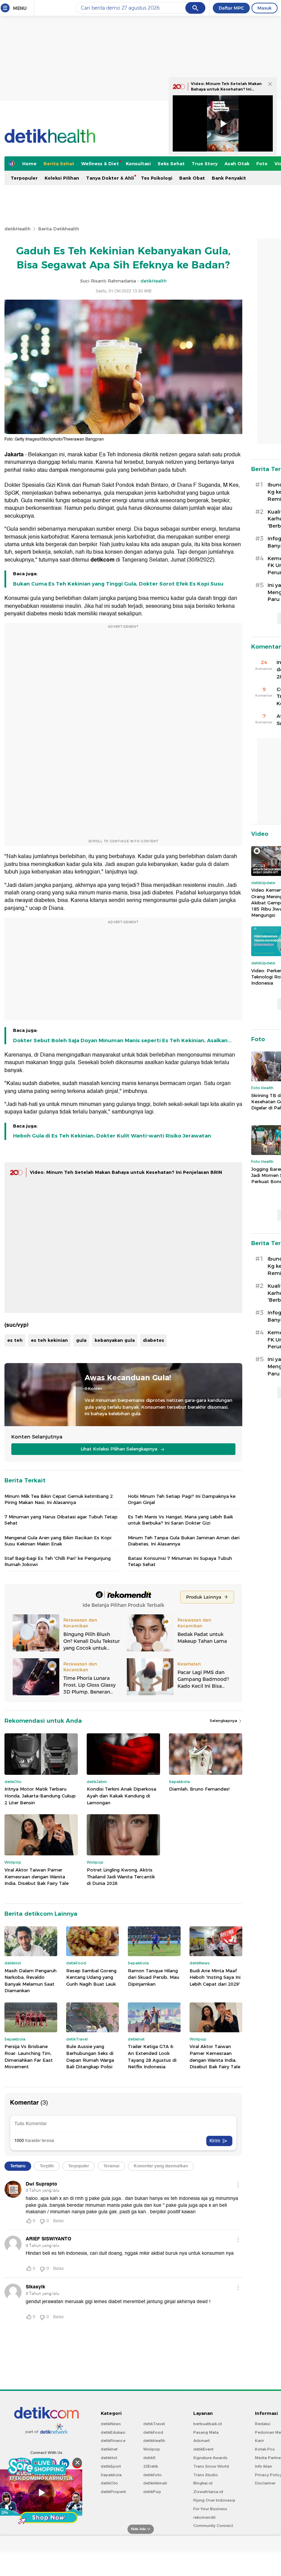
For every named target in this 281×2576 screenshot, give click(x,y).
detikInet (109, 2449)
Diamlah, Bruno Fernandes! (199, 1789)
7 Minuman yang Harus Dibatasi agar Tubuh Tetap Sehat (61, 1520)
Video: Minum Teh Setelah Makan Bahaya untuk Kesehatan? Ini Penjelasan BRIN (126, 1172)
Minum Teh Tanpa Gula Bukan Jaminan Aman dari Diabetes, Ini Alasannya (184, 1541)
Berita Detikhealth (59, 229)
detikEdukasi (113, 2432)
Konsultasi (138, 164)
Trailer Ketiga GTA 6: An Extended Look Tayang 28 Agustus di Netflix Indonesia (152, 2056)
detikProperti (113, 2492)
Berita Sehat (59, 164)
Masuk (265, 8)
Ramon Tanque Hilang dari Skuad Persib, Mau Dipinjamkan (154, 1977)
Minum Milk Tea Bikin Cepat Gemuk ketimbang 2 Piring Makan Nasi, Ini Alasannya (59, 1499)
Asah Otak (237, 164)
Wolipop (152, 2449)
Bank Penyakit (229, 178)
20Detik (151, 2466)
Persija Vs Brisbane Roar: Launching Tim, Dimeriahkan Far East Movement (29, 2056)
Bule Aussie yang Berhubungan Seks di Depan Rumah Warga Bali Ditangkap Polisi (90, 2056)
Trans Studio (206, 2475)
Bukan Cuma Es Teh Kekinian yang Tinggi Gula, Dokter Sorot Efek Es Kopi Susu (118, 584)
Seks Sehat (171, 164)
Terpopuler (24, 178)
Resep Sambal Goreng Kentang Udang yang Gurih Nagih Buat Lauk (91, 1977)
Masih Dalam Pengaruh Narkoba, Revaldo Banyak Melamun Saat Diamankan (30, 1981)
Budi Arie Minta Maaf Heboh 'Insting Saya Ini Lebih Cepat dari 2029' (215, 1977)
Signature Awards (210, 2458)
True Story (205, 164)
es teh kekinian (49, 1340)
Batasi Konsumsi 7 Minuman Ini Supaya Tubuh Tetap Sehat (180, 1561)
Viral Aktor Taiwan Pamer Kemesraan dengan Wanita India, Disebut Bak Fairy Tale (36, 1876)
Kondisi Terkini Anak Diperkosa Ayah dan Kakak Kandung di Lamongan (121, 1796)
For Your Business (210, 2509)
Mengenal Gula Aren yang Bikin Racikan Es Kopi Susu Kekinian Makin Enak (58, 1541)
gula (81, 1340)
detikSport (111, 2466)
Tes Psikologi (157, 178)
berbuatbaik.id (207, 2424)
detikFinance (113, 2441)
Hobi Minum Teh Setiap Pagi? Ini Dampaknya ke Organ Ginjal (182, 1499)
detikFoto (152, 2475)
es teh (15, 1340)
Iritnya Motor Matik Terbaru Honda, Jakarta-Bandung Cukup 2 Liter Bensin (40, 1796)
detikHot (109, 2458)
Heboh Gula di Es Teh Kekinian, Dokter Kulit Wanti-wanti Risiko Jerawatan (112, 1136)
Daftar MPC (231, 8)
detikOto (109, 2483)
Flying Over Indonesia (214, 2500)
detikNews (111, 2424)
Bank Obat (192, 178)
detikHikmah (155, 2483)
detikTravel (154, 2424)
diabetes (154, 1340)
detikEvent (203, 2449)
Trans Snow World (211, 2466)
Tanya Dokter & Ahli (110, 178)
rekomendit (204, 2517)
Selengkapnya (224, 1721)
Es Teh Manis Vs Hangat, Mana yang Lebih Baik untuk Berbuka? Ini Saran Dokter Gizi (180, 1520)
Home (29, 164)
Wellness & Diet (100, 164)
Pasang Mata (206, 2432)
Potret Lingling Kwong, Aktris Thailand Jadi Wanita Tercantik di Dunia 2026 (121, 1876)
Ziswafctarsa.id (208, 2492)
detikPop (152, 2492)
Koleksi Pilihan (62, 178)
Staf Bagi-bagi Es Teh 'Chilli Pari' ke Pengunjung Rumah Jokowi (58, 1561)
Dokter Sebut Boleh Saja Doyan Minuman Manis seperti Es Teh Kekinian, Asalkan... (122, 1040)
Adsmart (201, 2441)
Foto (262, 164)
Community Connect (213, 2526)
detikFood (153, 2432)
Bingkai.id (203, 2483)
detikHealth (17, 229)
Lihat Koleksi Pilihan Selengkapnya (120, 1449)
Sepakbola (111, 2475)
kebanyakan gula (115, 1340)
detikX (149, 2458)
